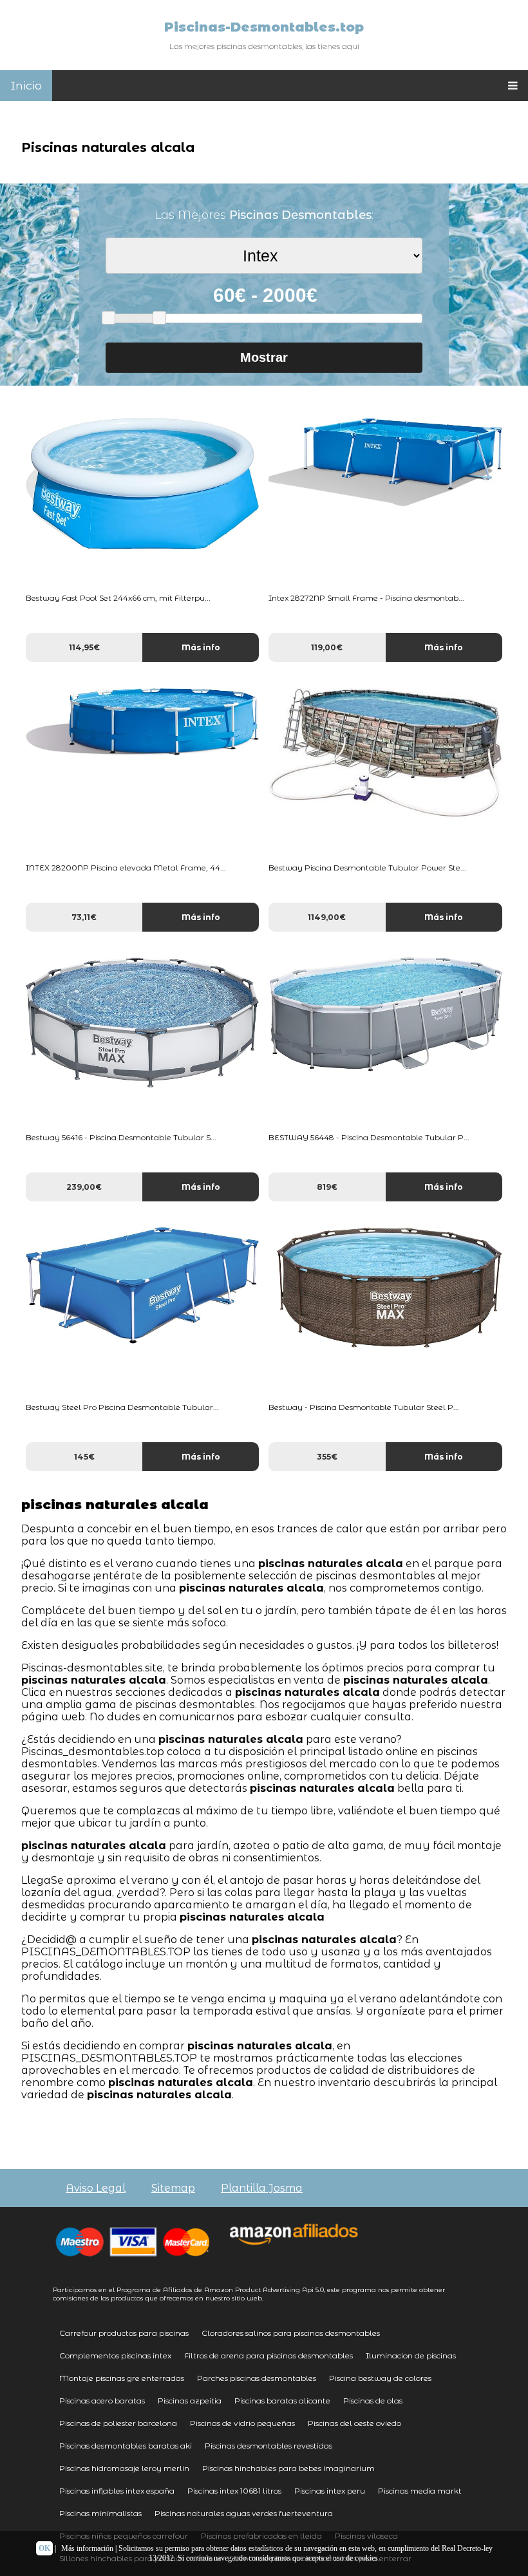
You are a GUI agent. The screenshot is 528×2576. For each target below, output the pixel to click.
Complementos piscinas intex (115, 2355)
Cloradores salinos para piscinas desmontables (291, 2333)
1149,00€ (327, 917)
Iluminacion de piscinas (411, 2355)
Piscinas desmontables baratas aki (126, 2446)
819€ (327, 1187)
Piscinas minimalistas (100, 2513)
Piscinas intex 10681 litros (234, 2491)
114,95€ (84, 647)
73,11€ (84, 917)
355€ (327, 1457)
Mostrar (264, 357)
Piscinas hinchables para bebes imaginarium (288, 2468)
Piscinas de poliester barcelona (118, 2423)
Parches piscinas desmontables (257, 2378)
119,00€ (327, 647)
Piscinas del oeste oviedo (354, 2423)
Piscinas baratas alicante (282, 2401)
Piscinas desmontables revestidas (269, 2446)
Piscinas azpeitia (190, 2401)
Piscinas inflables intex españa (117, 2491)
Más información (87, 2548)
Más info (201, 647)
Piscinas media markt (420, 2491)
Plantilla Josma (262, 2188)
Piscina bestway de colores (380, 2378)
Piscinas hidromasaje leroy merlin (124, 2468)
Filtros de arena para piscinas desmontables (269, 2355)
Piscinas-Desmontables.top (264, 27)
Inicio (26, 86)
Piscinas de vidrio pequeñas (242, 2423)
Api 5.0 (313, 2290)
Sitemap (173, 2188)
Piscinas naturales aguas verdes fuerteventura (244, 2513)
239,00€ (84, 1187)
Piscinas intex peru (330, 2491)
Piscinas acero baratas (102, 2401)
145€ (84, 1457)
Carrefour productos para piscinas (124, 2333)
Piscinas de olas (373, 2401)
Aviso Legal (96, 2188)
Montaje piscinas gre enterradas (122, 2378)
